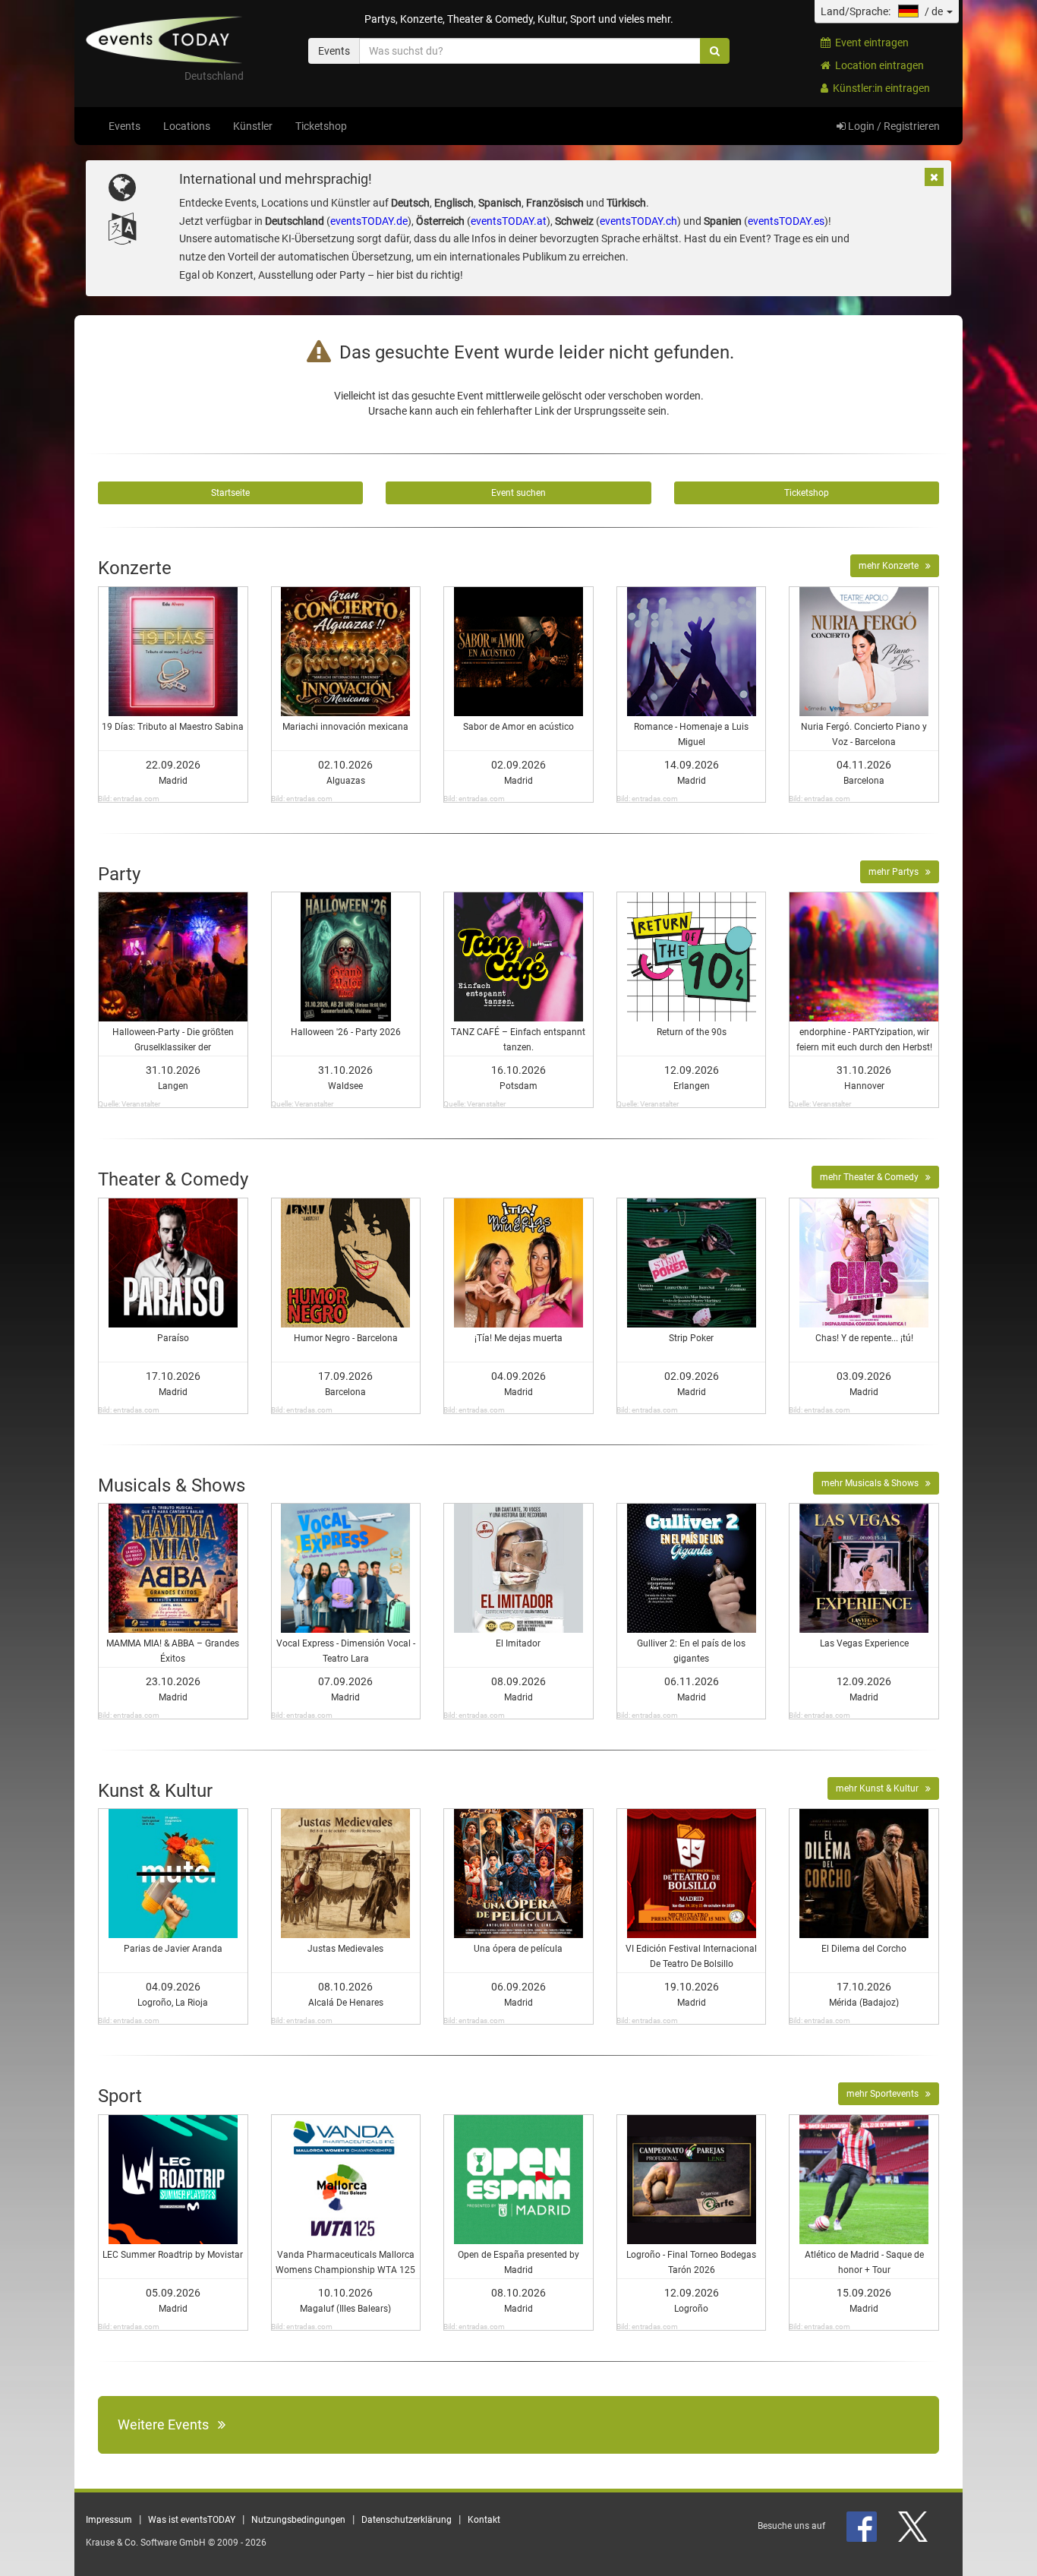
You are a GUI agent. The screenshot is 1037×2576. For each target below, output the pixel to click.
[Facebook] (863, 2526)
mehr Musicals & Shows (873, 1483)
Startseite (230, 493)
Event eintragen (870, 43)
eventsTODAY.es (786, 221)
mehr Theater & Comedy (873, 1177)
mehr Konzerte (892, 566)
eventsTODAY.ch (638, 221)
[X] (914, 2526)
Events (125, 126)
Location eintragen (877, 65)
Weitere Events (168, 2424)
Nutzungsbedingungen (298, 2520)
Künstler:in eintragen (879, 88)
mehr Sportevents (886, 2094)
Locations (187, 126)
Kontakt (484, 2520)
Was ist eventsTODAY (192, 2520)
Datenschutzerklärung (407, 2520)
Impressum (109, 2520)
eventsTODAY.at (509, 221)
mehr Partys (897, 872)
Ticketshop (321, 126)
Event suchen (518, 493)
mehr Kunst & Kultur (881, 1788)
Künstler (253, 126)
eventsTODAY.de (369, 221)
